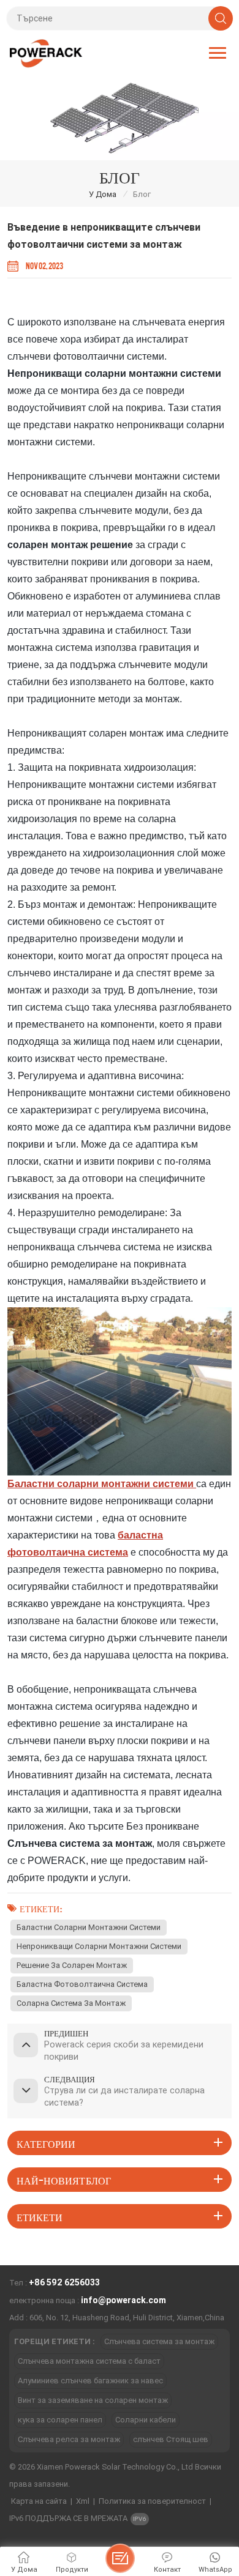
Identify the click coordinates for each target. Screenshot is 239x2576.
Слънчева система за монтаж (159, 2341)
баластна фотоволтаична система (82, 1984)
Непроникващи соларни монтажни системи (99, 1946)
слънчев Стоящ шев (171, 2439)
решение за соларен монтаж (72, 1965)
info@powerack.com (123, 2300)
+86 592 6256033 (64, 2282)
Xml (83, 2501)
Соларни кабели (146, 2420)
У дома (103, 194)
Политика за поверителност (152, 2501)
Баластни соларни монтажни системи (89, 1927)
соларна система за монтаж (71, 2003)
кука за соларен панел (60, 2420)
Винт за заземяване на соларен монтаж (93, 2400)
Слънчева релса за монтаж (69, 2439)
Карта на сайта (39, 2501)
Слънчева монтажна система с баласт (89, 2361)
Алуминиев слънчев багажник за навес (90, 2381)
